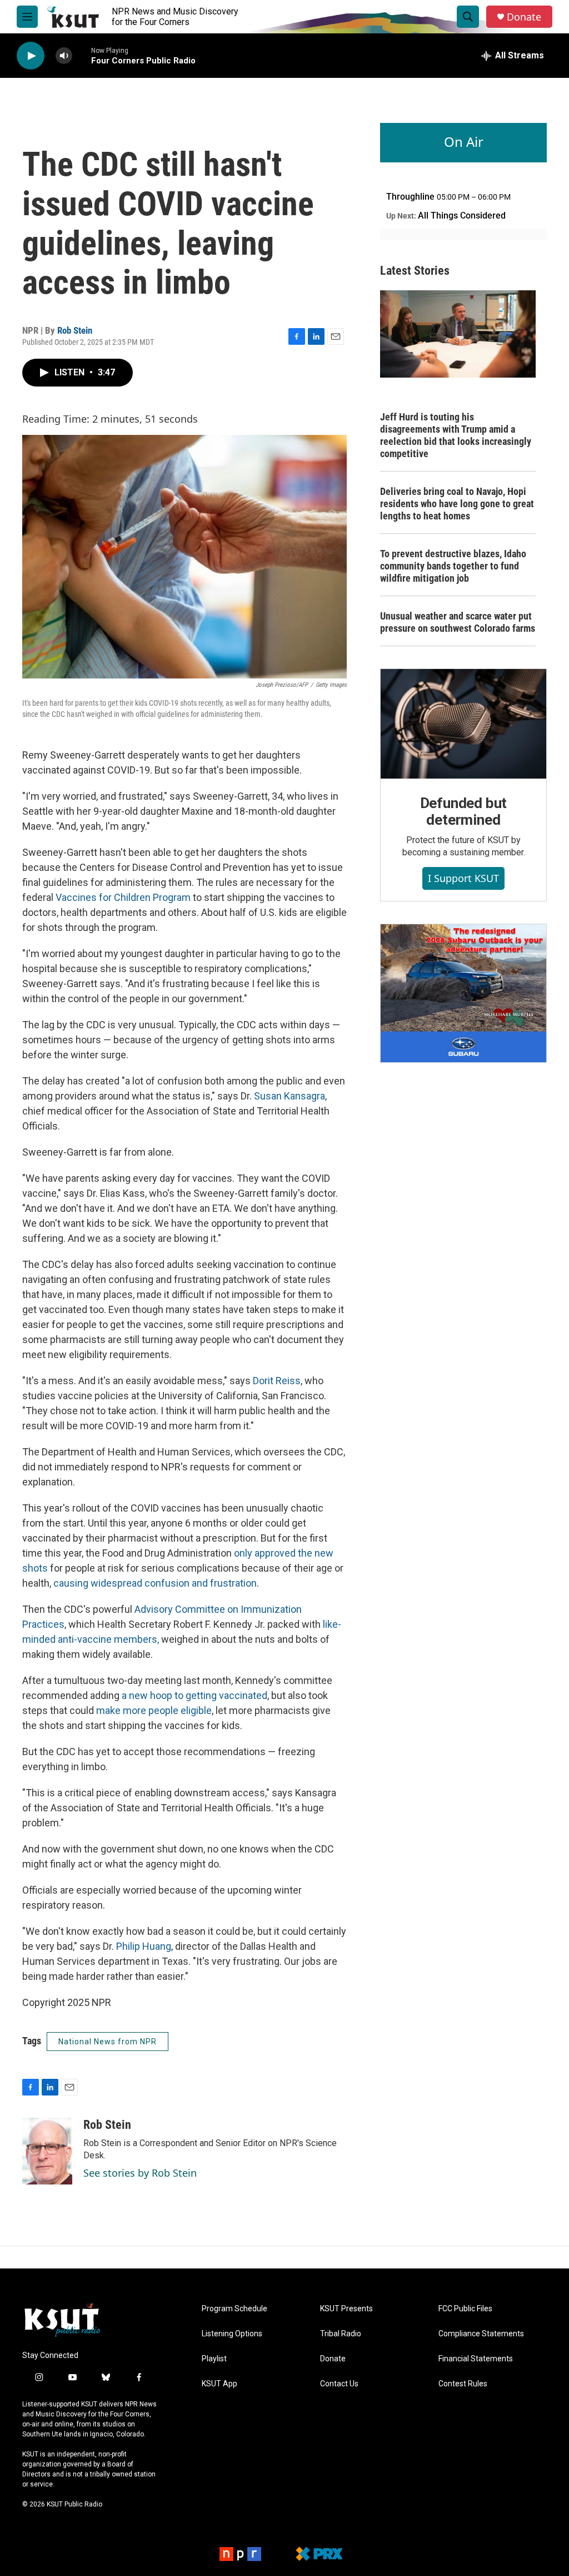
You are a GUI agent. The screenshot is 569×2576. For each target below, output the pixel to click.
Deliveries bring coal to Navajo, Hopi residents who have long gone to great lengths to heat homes (457, 504)
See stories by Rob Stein (140, 2173)
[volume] (64, 56)
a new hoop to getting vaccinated (193, 1695)
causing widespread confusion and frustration (154, 1583)
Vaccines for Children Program (123, 897)
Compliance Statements (481, 2334)
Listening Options (232, 2334)
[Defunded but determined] (463, 724)
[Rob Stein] (47, 2151)
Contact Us (339, 2384)
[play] (31, 56)
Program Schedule (234, 2309)
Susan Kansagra (290, 1096)
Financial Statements (476, 2359)
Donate (524, 17)
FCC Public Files (465, 2309)
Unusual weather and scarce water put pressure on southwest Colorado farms (458, 622)
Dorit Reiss (277, 1381)
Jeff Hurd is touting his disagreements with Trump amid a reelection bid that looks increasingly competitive (456, 435)
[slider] (82, 55)
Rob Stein (75, 330)
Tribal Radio (341, 2334)
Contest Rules (463, 2384)
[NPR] (240, 2554)
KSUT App (219, 2384)
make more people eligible (154, 1710)
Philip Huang (144, 1946)
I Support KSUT (463, 878)
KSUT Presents (346, 2309)
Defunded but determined (464, 811)
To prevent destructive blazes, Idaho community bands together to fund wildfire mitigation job (453, 566)
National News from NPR (108, 2042)
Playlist (214, 2359)
